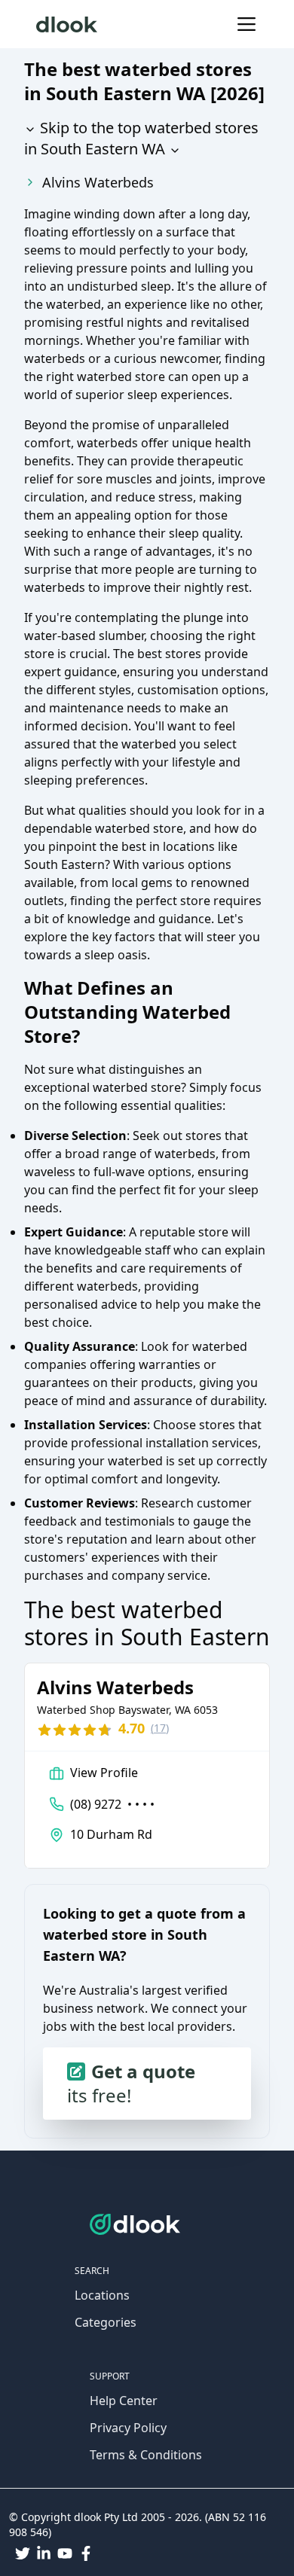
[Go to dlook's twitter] (23, 2553)
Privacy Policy (128, 2428)
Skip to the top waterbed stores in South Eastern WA (141, 138)
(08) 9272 (112, 1804)
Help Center (124, 2401)
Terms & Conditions (146, 2455)
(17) (160, 1728)
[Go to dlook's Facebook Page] (86, 2553)
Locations (102, 2295)
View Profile (104, 1773)
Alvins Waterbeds (98, 182)
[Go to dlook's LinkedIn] (44, 2553)
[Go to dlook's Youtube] (65, 2553)
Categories (106, 2322)
